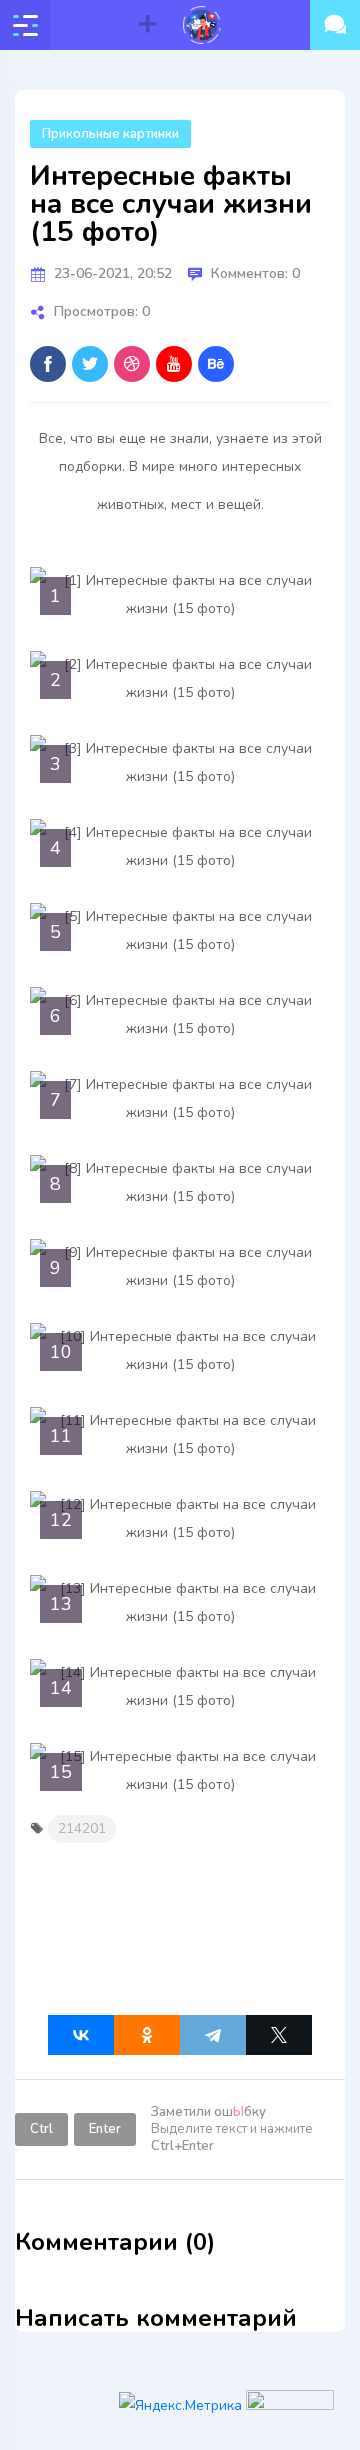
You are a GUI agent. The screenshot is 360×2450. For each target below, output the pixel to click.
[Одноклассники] (147, 2035)
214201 (82, 1828)
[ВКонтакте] (81, 2035)
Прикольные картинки (110, 134)
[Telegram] (213, 2035)
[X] (279, 2035)
